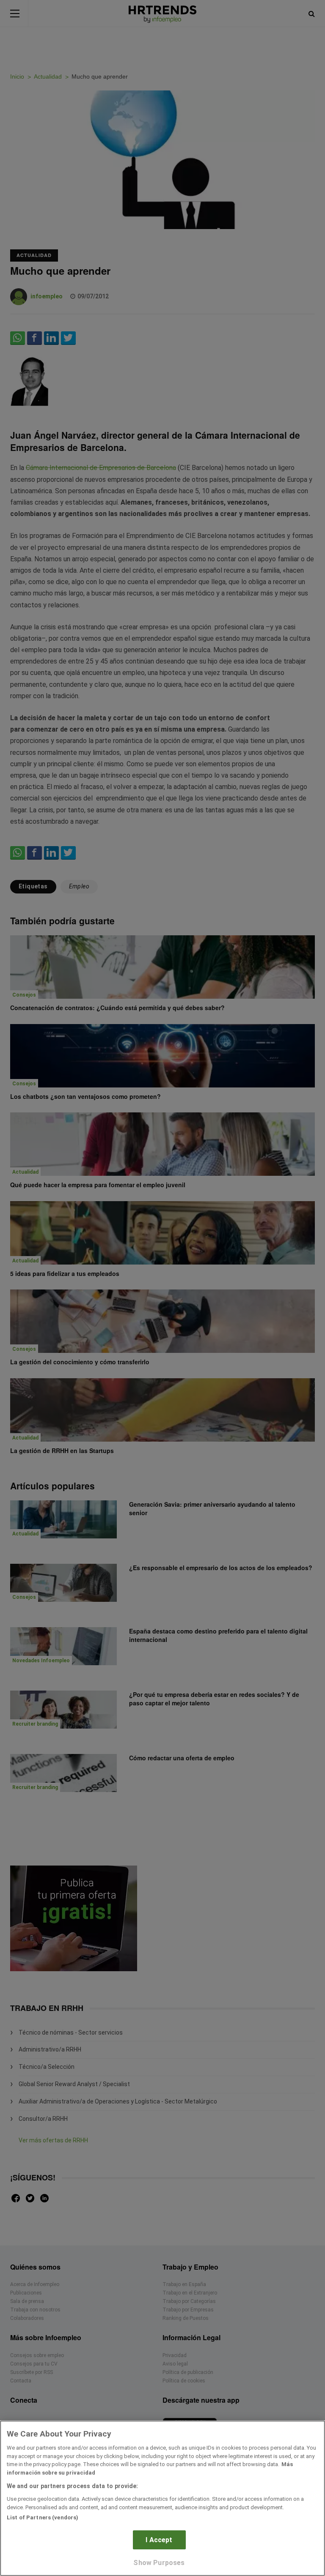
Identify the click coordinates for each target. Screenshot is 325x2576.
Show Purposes (159, 2563)
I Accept (159, 2540)
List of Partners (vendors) (43, 2517)
